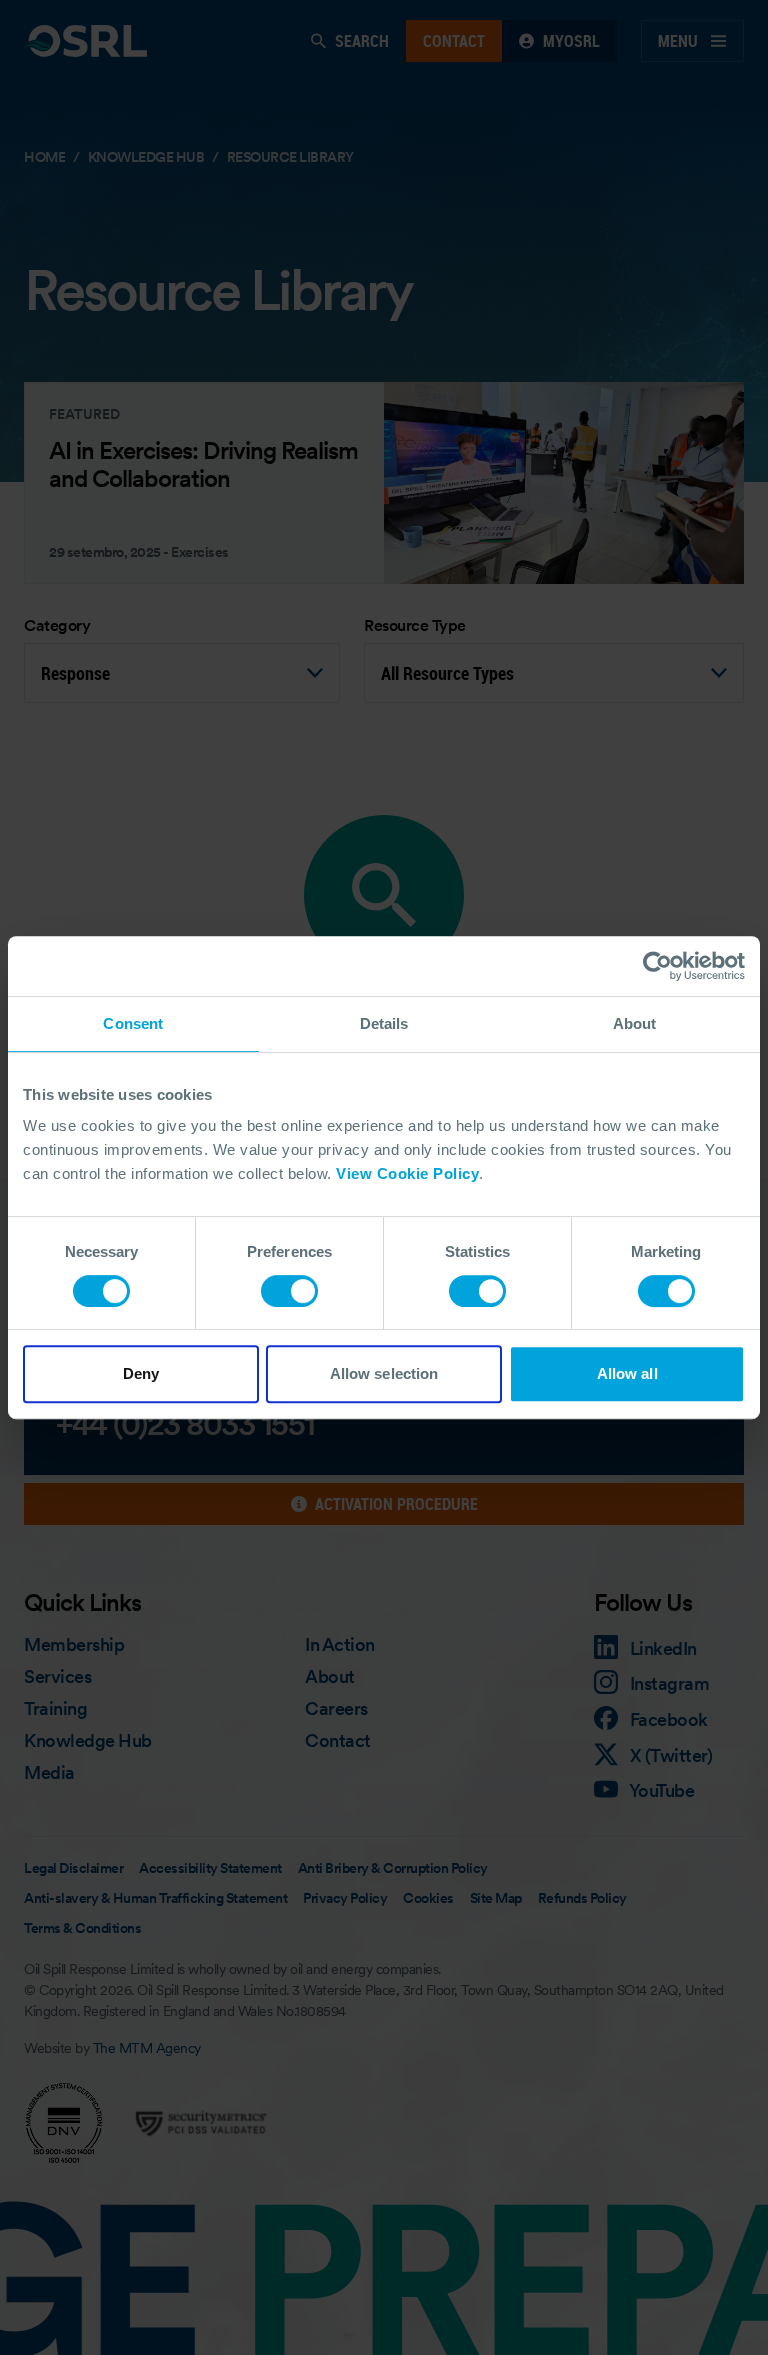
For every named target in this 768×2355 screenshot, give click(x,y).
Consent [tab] (133, 1023)
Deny (141, 1373)
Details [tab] (384, 1023)
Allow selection (384, 1373)
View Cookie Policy (407, 1173)
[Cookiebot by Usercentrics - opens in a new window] (657, 966)
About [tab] (635, 1023)
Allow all (627, 1373)
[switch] (289, 1291)
